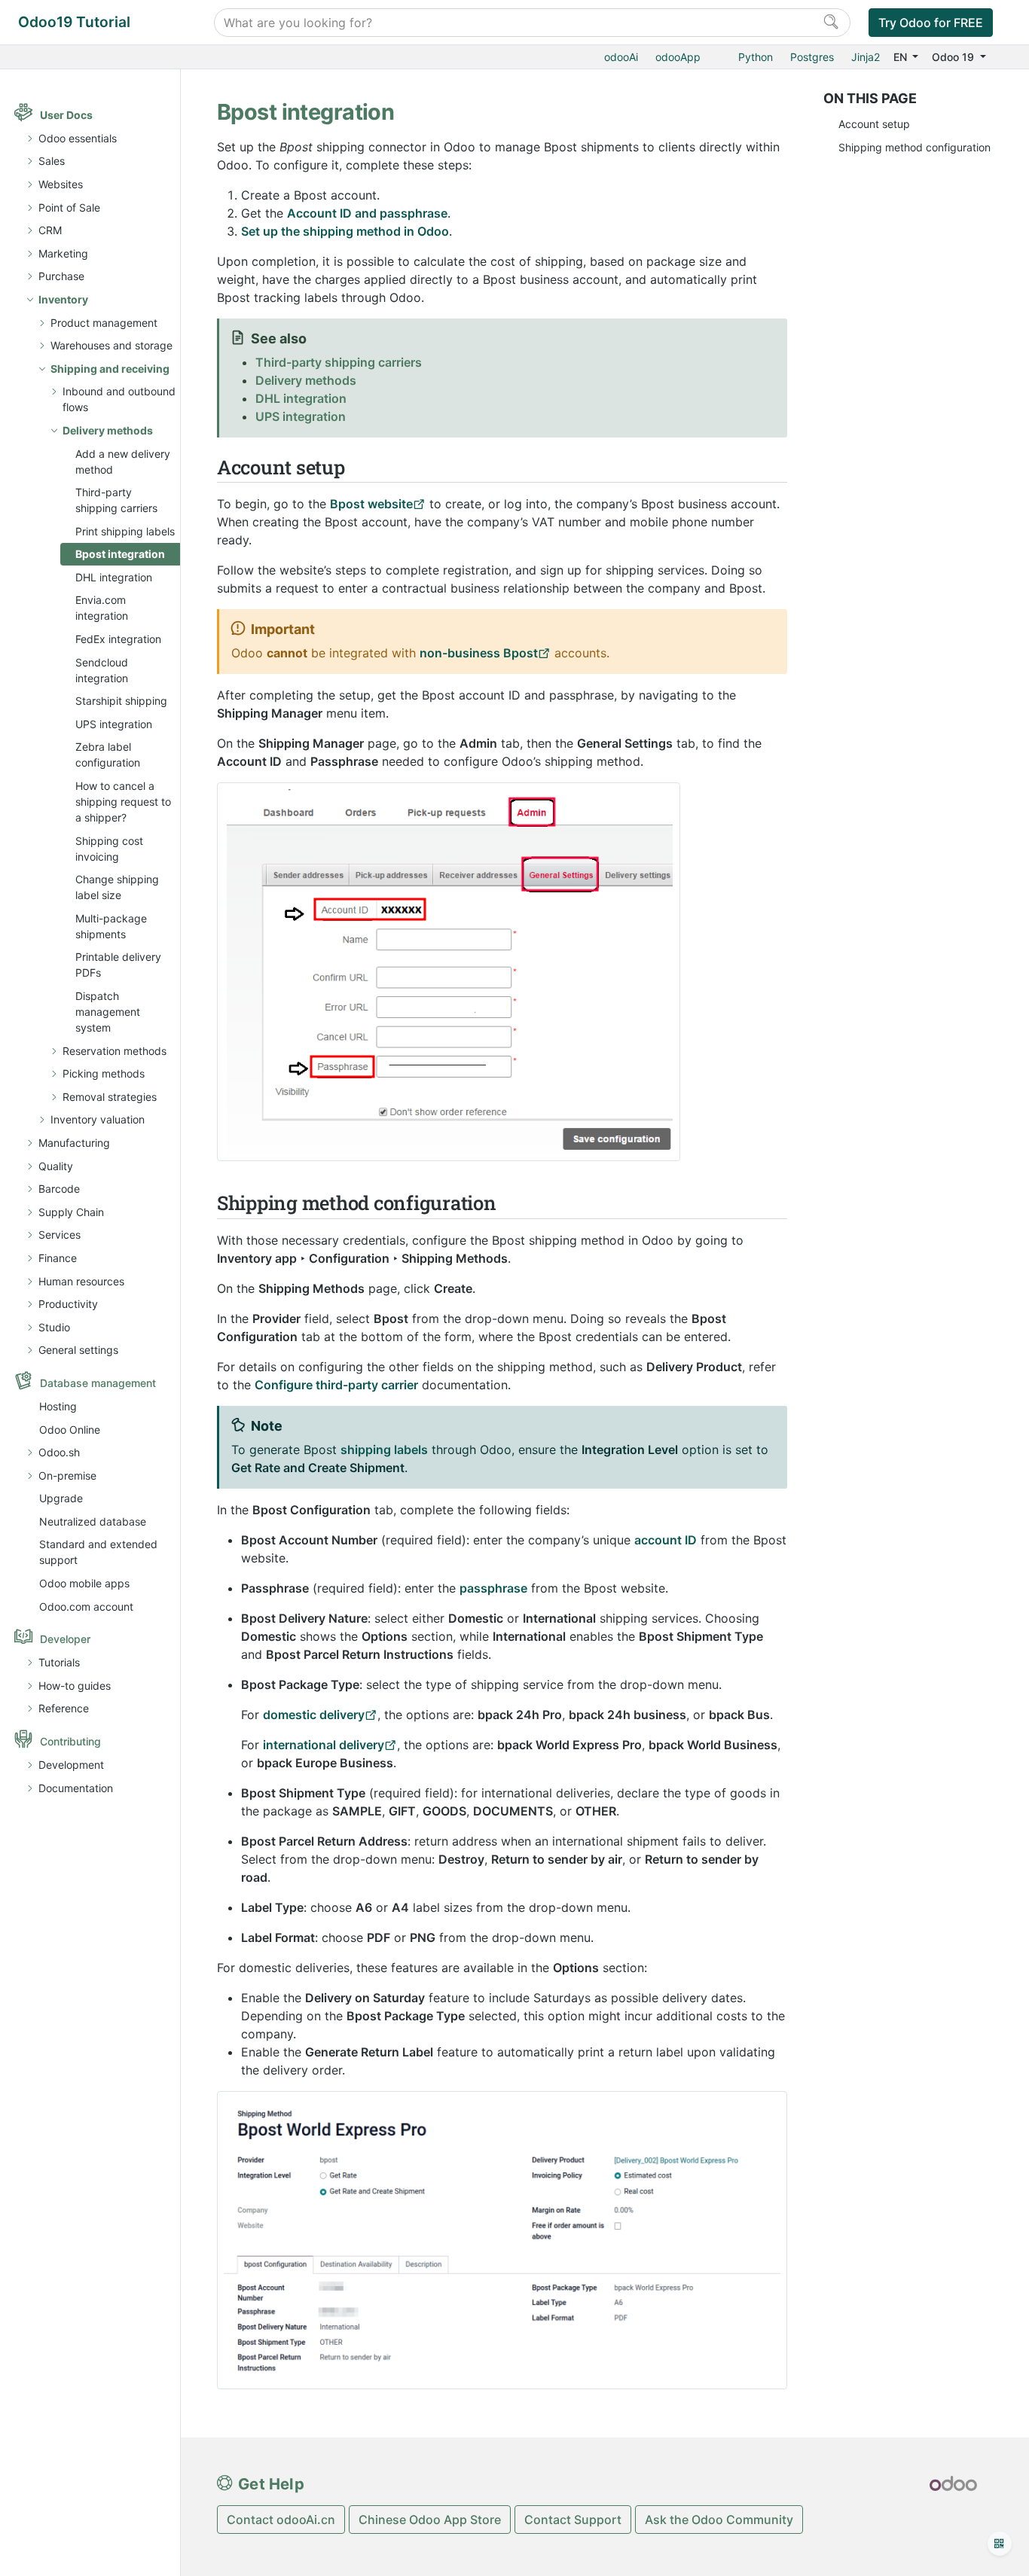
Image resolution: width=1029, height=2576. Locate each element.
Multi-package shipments (111, 926)
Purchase (61, 276)
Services (60, 1235)
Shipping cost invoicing (109, 849)
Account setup (874, 124)
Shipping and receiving (110, 369)
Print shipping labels (125, 531)
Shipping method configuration (914, 147)
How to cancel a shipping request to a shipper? (123, 802)
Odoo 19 (954, 57)
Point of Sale (69, 207)
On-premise (67, 1475)
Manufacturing (74, 1143)
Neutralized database (93, 1521)
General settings (78, 1350)
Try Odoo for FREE (931, 23)
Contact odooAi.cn (281, 2520)
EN (902, 57)
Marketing (63, 253)
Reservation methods (115, 1051)
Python (756, 57)
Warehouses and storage (111, 345)
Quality (56, 1166)
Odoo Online (70, 1430)
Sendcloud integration (102, 670)
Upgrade (61, 1498)
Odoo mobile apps (84, 1583)
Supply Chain (71, 1212)
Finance (58, 1258)
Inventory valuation (98, 1119)
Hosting (58, 1406)
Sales (52, 161)
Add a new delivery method (123, 462)
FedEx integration (118, 639)
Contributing (70, 1741)
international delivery (324, 1745)
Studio (54, 1327)
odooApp (678, 57)
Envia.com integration (102, 608)
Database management (98, 1383)
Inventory (63, 299)
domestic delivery (314, 1715)
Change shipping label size (117, 887)
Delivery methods (108, 430)
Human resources (81, 1281)
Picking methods (104, 1073)
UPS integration (114, 724)
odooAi (621, 57)
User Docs (66, 115)
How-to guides (75, 1686)
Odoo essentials (78, 138)
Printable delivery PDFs (118, 965)
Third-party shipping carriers (116, 500)
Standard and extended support (98, 1552)
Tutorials (59, 1662)
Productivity (68, 1304)
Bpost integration (120, 554)
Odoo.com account (86, 1607)
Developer (65, 1639)
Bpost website (371, 504)
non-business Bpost (479, 653)
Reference (64, 1708)
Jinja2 (866, 57)
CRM (50, 230)
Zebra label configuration (108, 755)
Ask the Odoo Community (719, 2520)
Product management (104, 323)
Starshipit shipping (121, 701)
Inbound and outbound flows (119, 399)
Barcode (59, 1189)
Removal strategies (110, 1097)
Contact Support (573, 2520)
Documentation (76, 1788)
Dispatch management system (108, 1012)
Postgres (812, 57)
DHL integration (114, 577)
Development (71, 1765)
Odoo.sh (59, 1452)
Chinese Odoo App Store (430, 2520)
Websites (61, 184)
